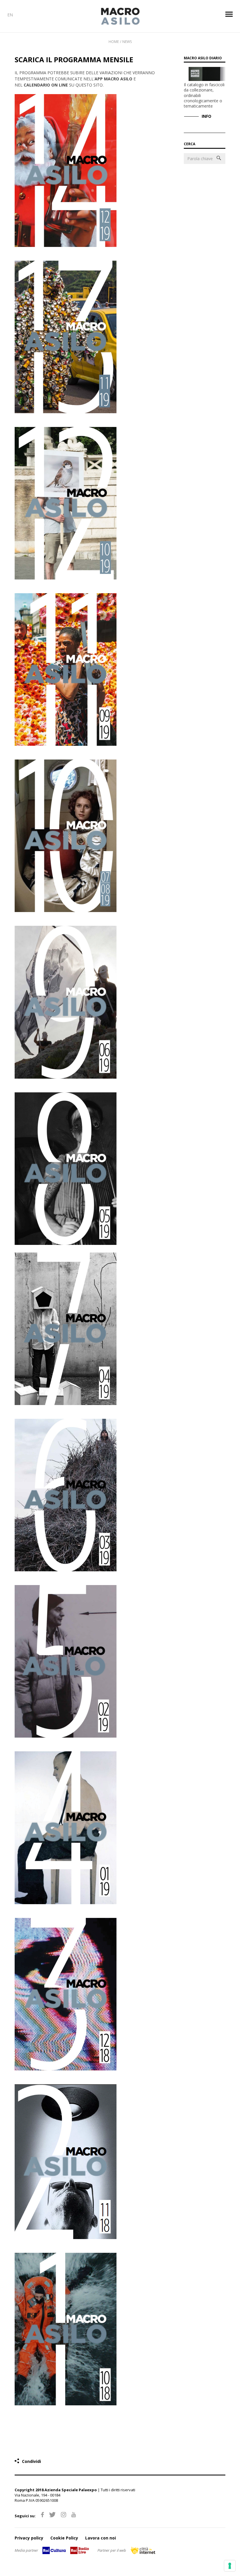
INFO (206, 116)
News (127, 42)
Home (114, 42)
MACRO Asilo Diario (203, 58)
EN (10, 15)
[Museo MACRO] (120, 16)
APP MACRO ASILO (113, 79)
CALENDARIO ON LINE (46, 85)
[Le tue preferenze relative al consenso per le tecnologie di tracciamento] (230, 2566)
